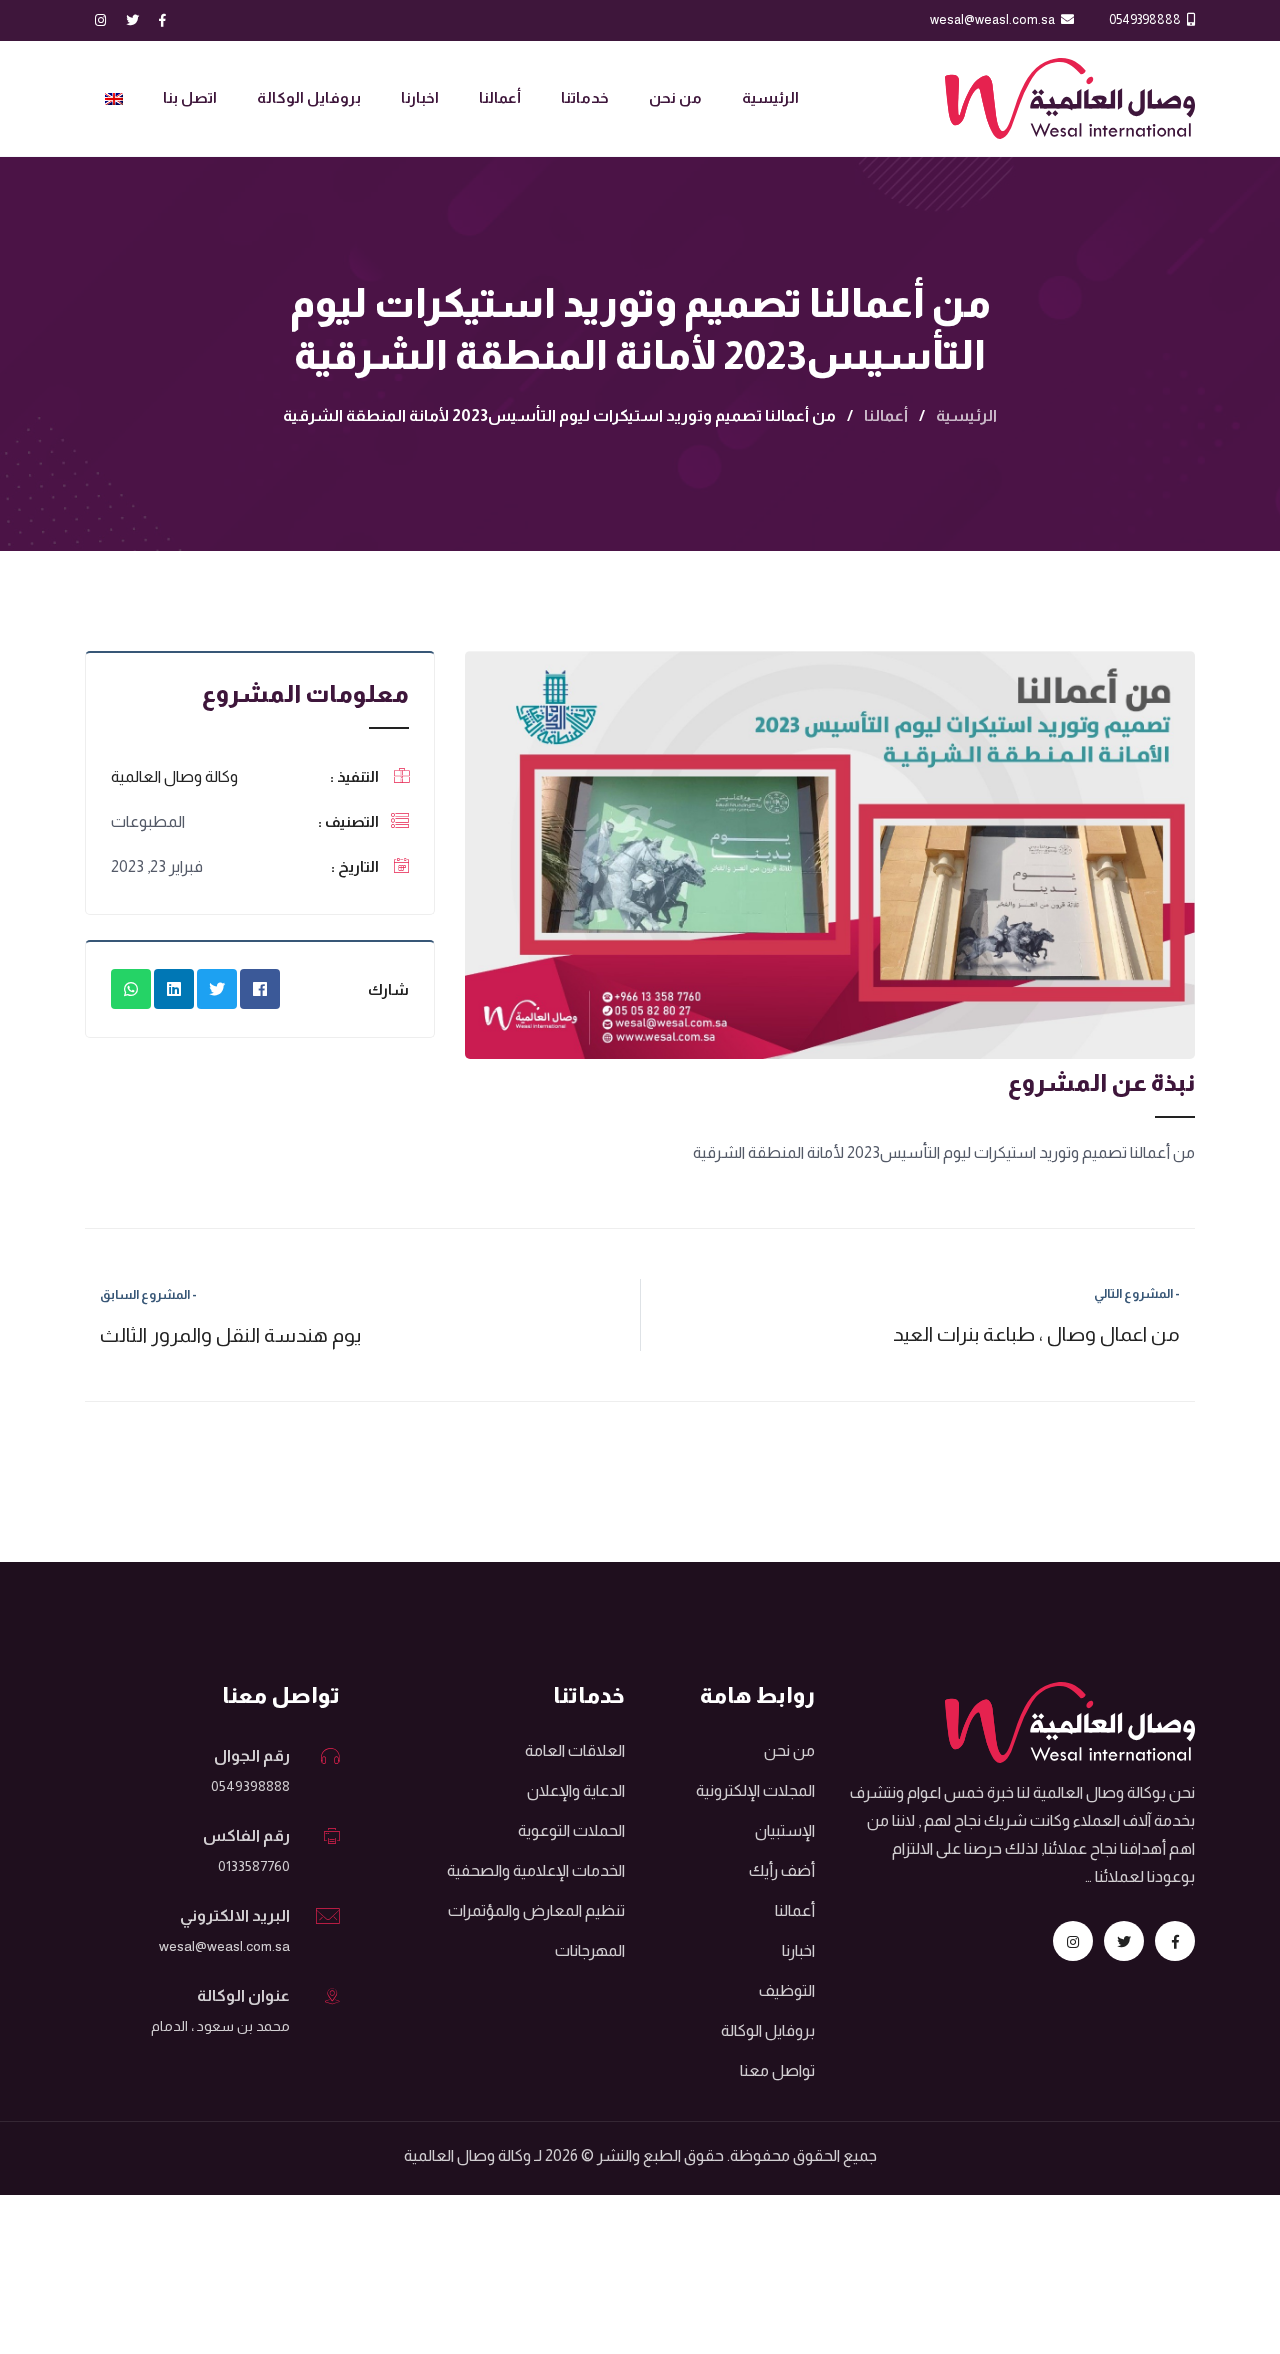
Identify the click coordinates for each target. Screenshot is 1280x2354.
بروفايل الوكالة (309, 97)
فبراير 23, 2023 (157, 866)
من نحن (675, 97)
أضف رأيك (782, 1870)
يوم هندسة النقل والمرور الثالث (230, 1316)
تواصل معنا (777, 2070)
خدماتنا (585, 97)
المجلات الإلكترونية (755, 1790)
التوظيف (787, 1990)
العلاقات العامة (575, 1750)
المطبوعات (148, 821)
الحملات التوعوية (571, 1830)
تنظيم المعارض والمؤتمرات (536, 1910)
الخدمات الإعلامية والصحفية (536, 1870)
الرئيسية (770, 97)
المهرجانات (590, 1950)
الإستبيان (785, 1830)
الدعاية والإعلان (576, 1790)
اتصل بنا (190, 97)
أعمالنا (500, 97)
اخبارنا (420, 97)
